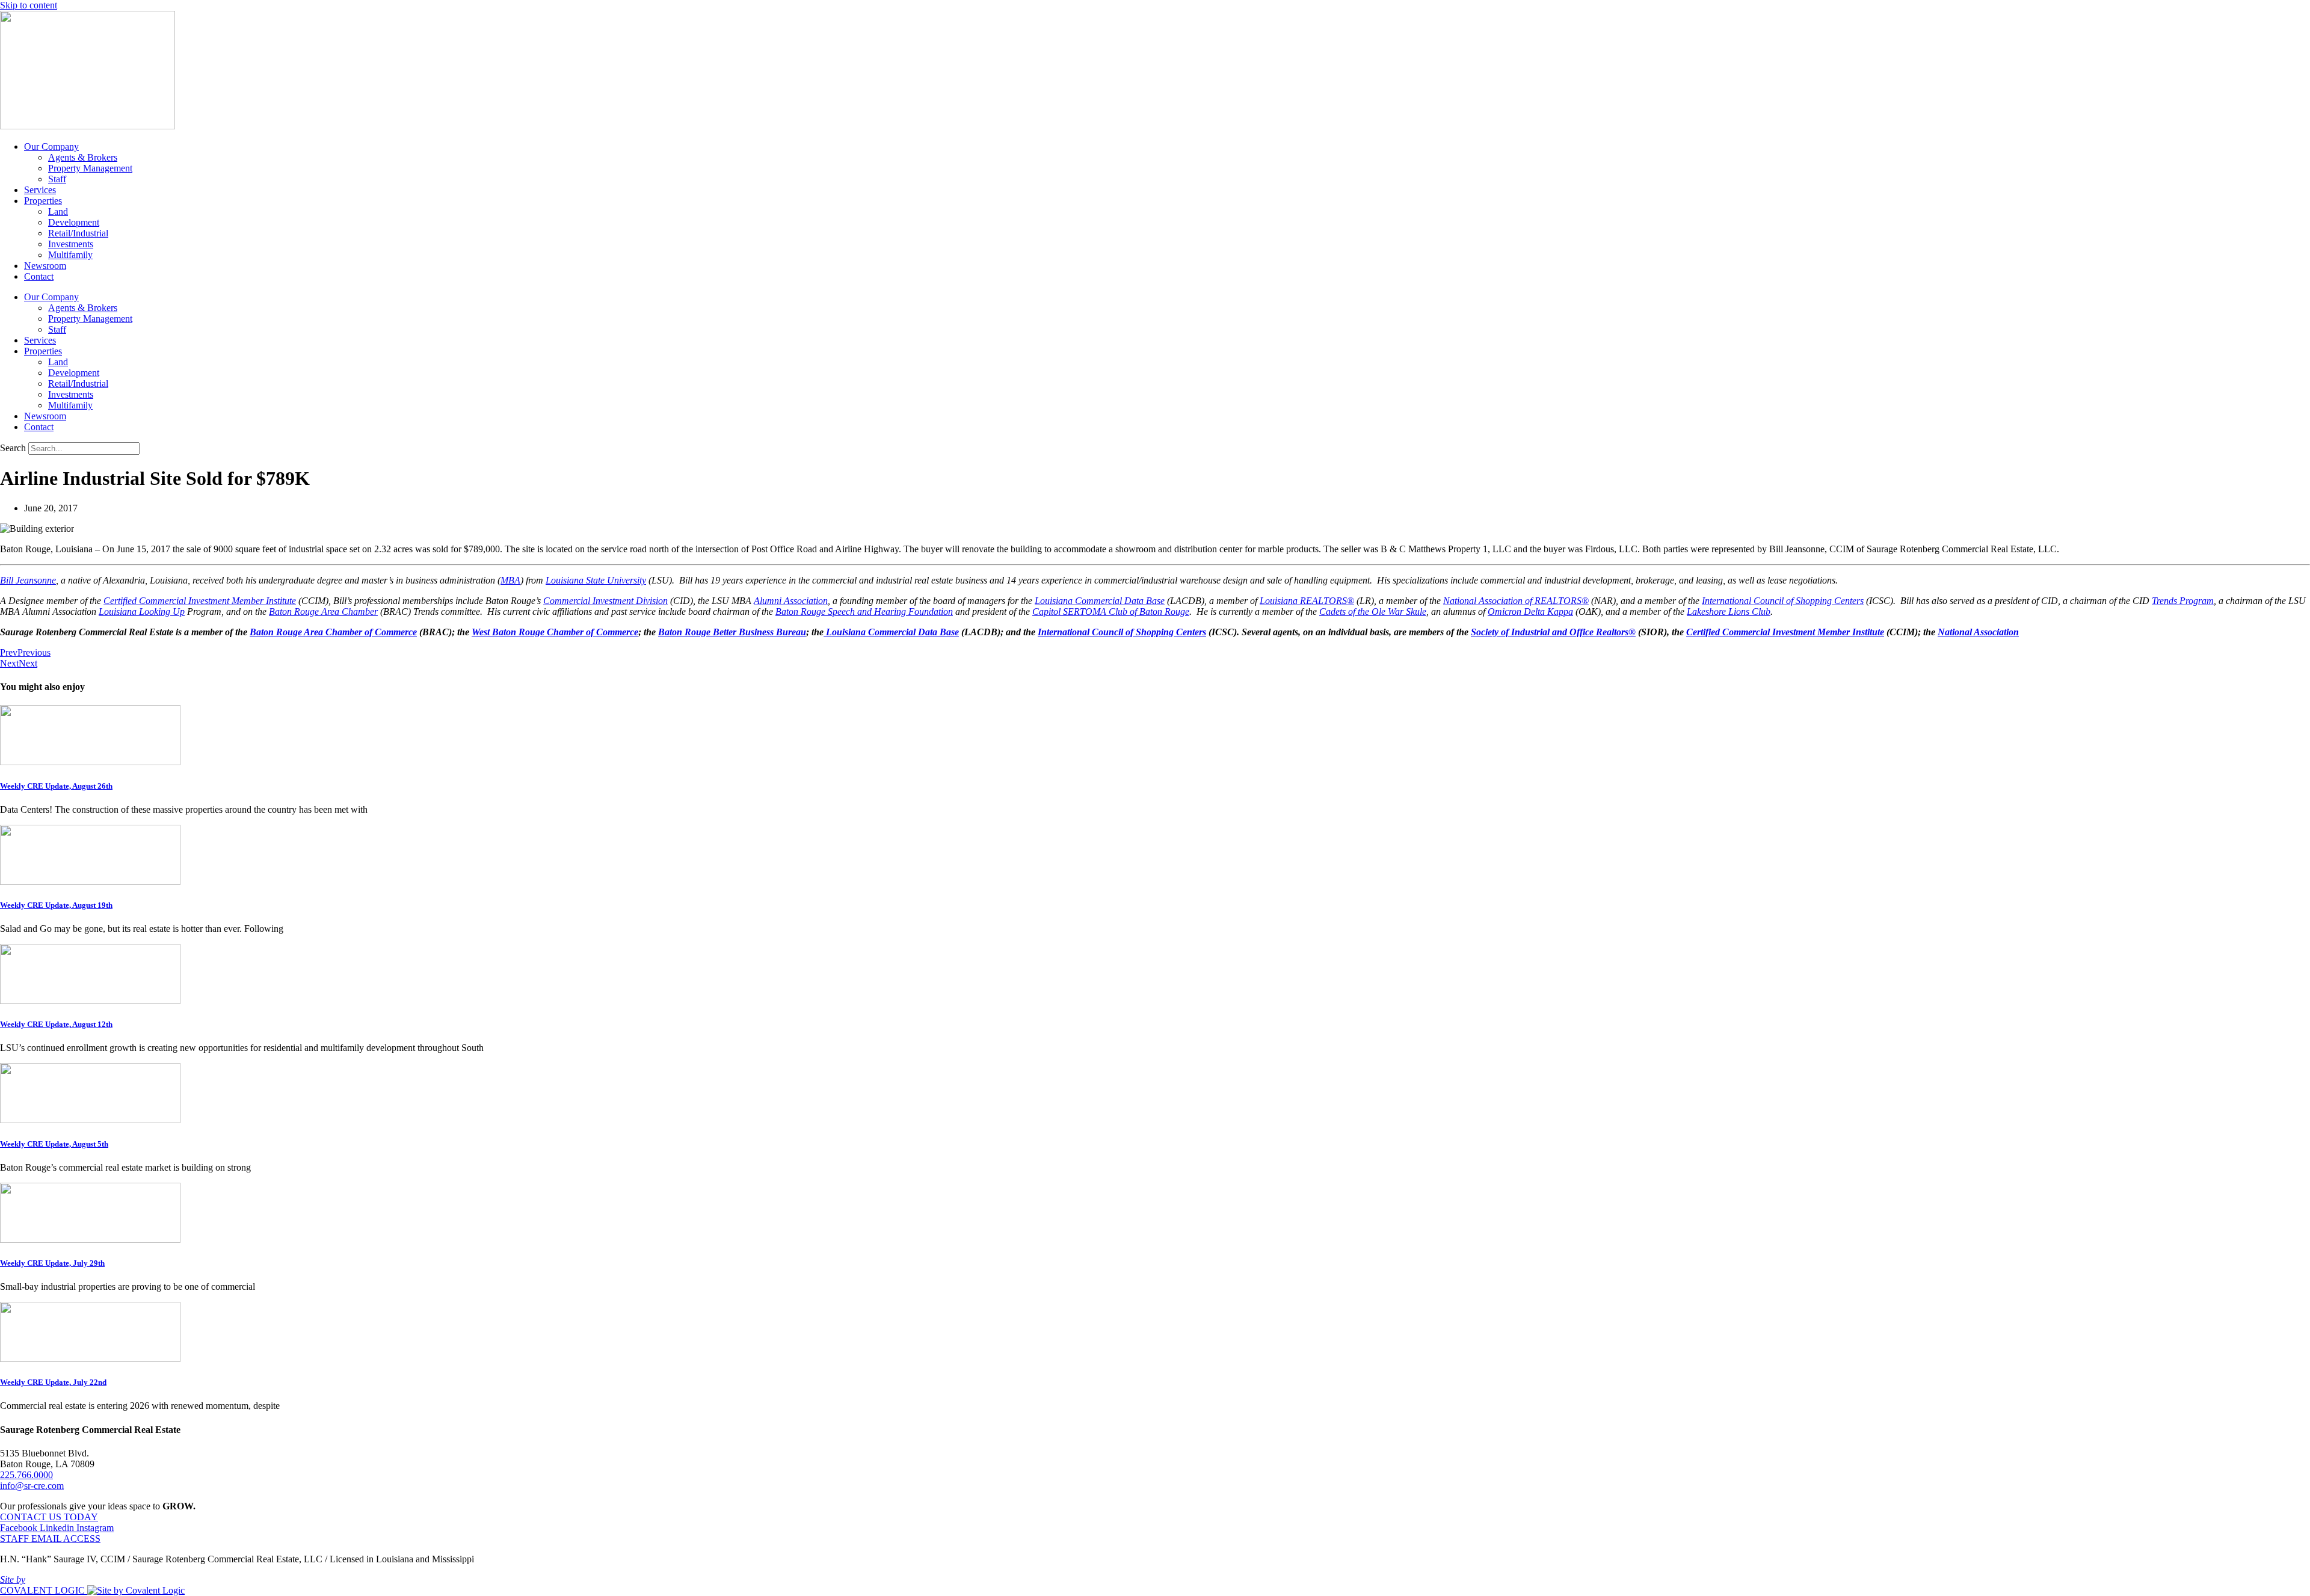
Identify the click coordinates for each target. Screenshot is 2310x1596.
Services (40, 190)
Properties (43, 201)
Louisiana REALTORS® (1307, 601)
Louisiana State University (596, 580)
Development (74, 222)
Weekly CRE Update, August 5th (54, 1144)
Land (58, 211)
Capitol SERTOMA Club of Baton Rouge (1111, 612)
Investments (71, 244)
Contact (39, 276)
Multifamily (70, 255)
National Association (1978, 632)
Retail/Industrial (78, 233)
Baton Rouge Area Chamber (323, 612)
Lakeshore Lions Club (1729, 612)
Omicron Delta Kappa (1530, 612)
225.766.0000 (26, 1475)
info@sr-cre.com (32, 1486)
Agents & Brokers (83, 157)
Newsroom (45, 266)
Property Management (90, 168)
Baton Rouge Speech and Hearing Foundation (864, 612)
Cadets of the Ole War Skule (1373, 612)
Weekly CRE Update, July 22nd (53, 1382)
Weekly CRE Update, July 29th (52, 1263)
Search (13, 448)
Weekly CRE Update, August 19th (56, 905)
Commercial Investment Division (605, 601)
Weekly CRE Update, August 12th (56, 1024)
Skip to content (29, 5)
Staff (57, 179)
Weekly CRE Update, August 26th (56, 786)
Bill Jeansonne (28, 580)
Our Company (51, 146)
